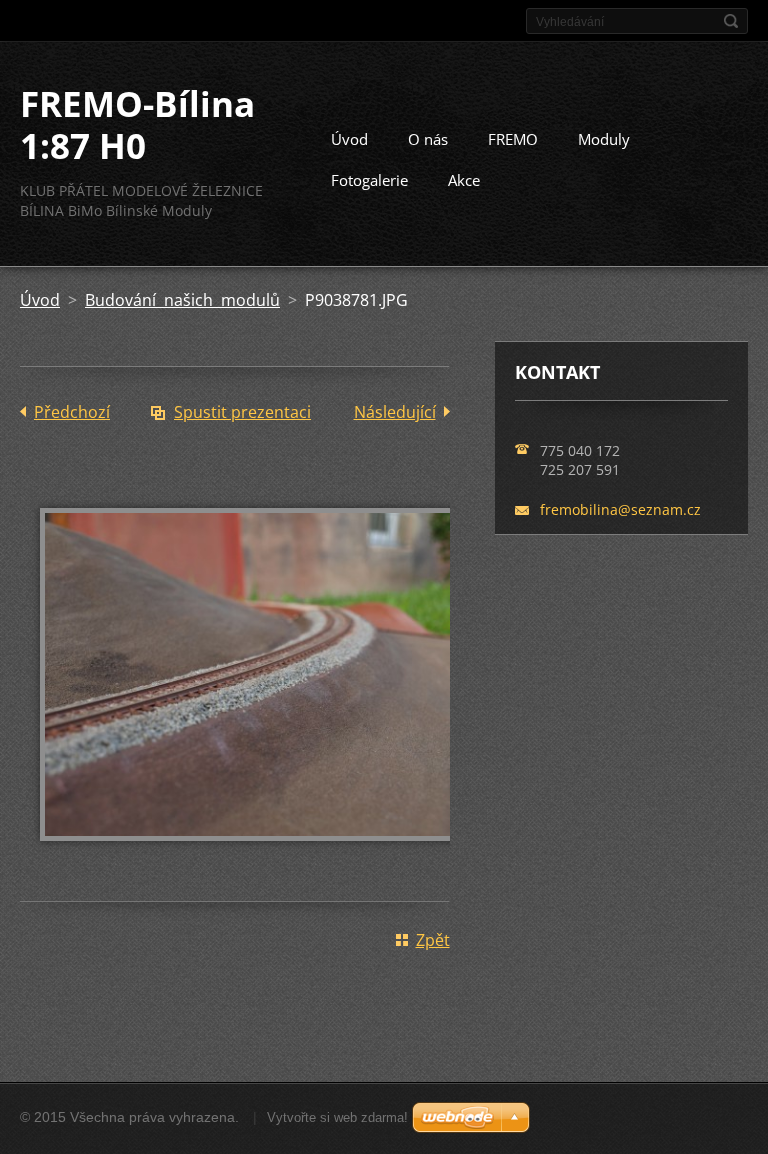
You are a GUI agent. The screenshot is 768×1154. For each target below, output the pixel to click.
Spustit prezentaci (242, 412)
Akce (464, 180)
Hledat (731, 21)
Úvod (349, 139)
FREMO (513, 139)
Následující (395, 412)
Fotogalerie (369, 180)
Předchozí (72, 412)
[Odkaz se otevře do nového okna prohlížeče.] (260, 855)
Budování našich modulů (182, 300)
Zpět (433, 940)
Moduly (604, 139)
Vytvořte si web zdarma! (337, 1117)
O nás (428, 139)
